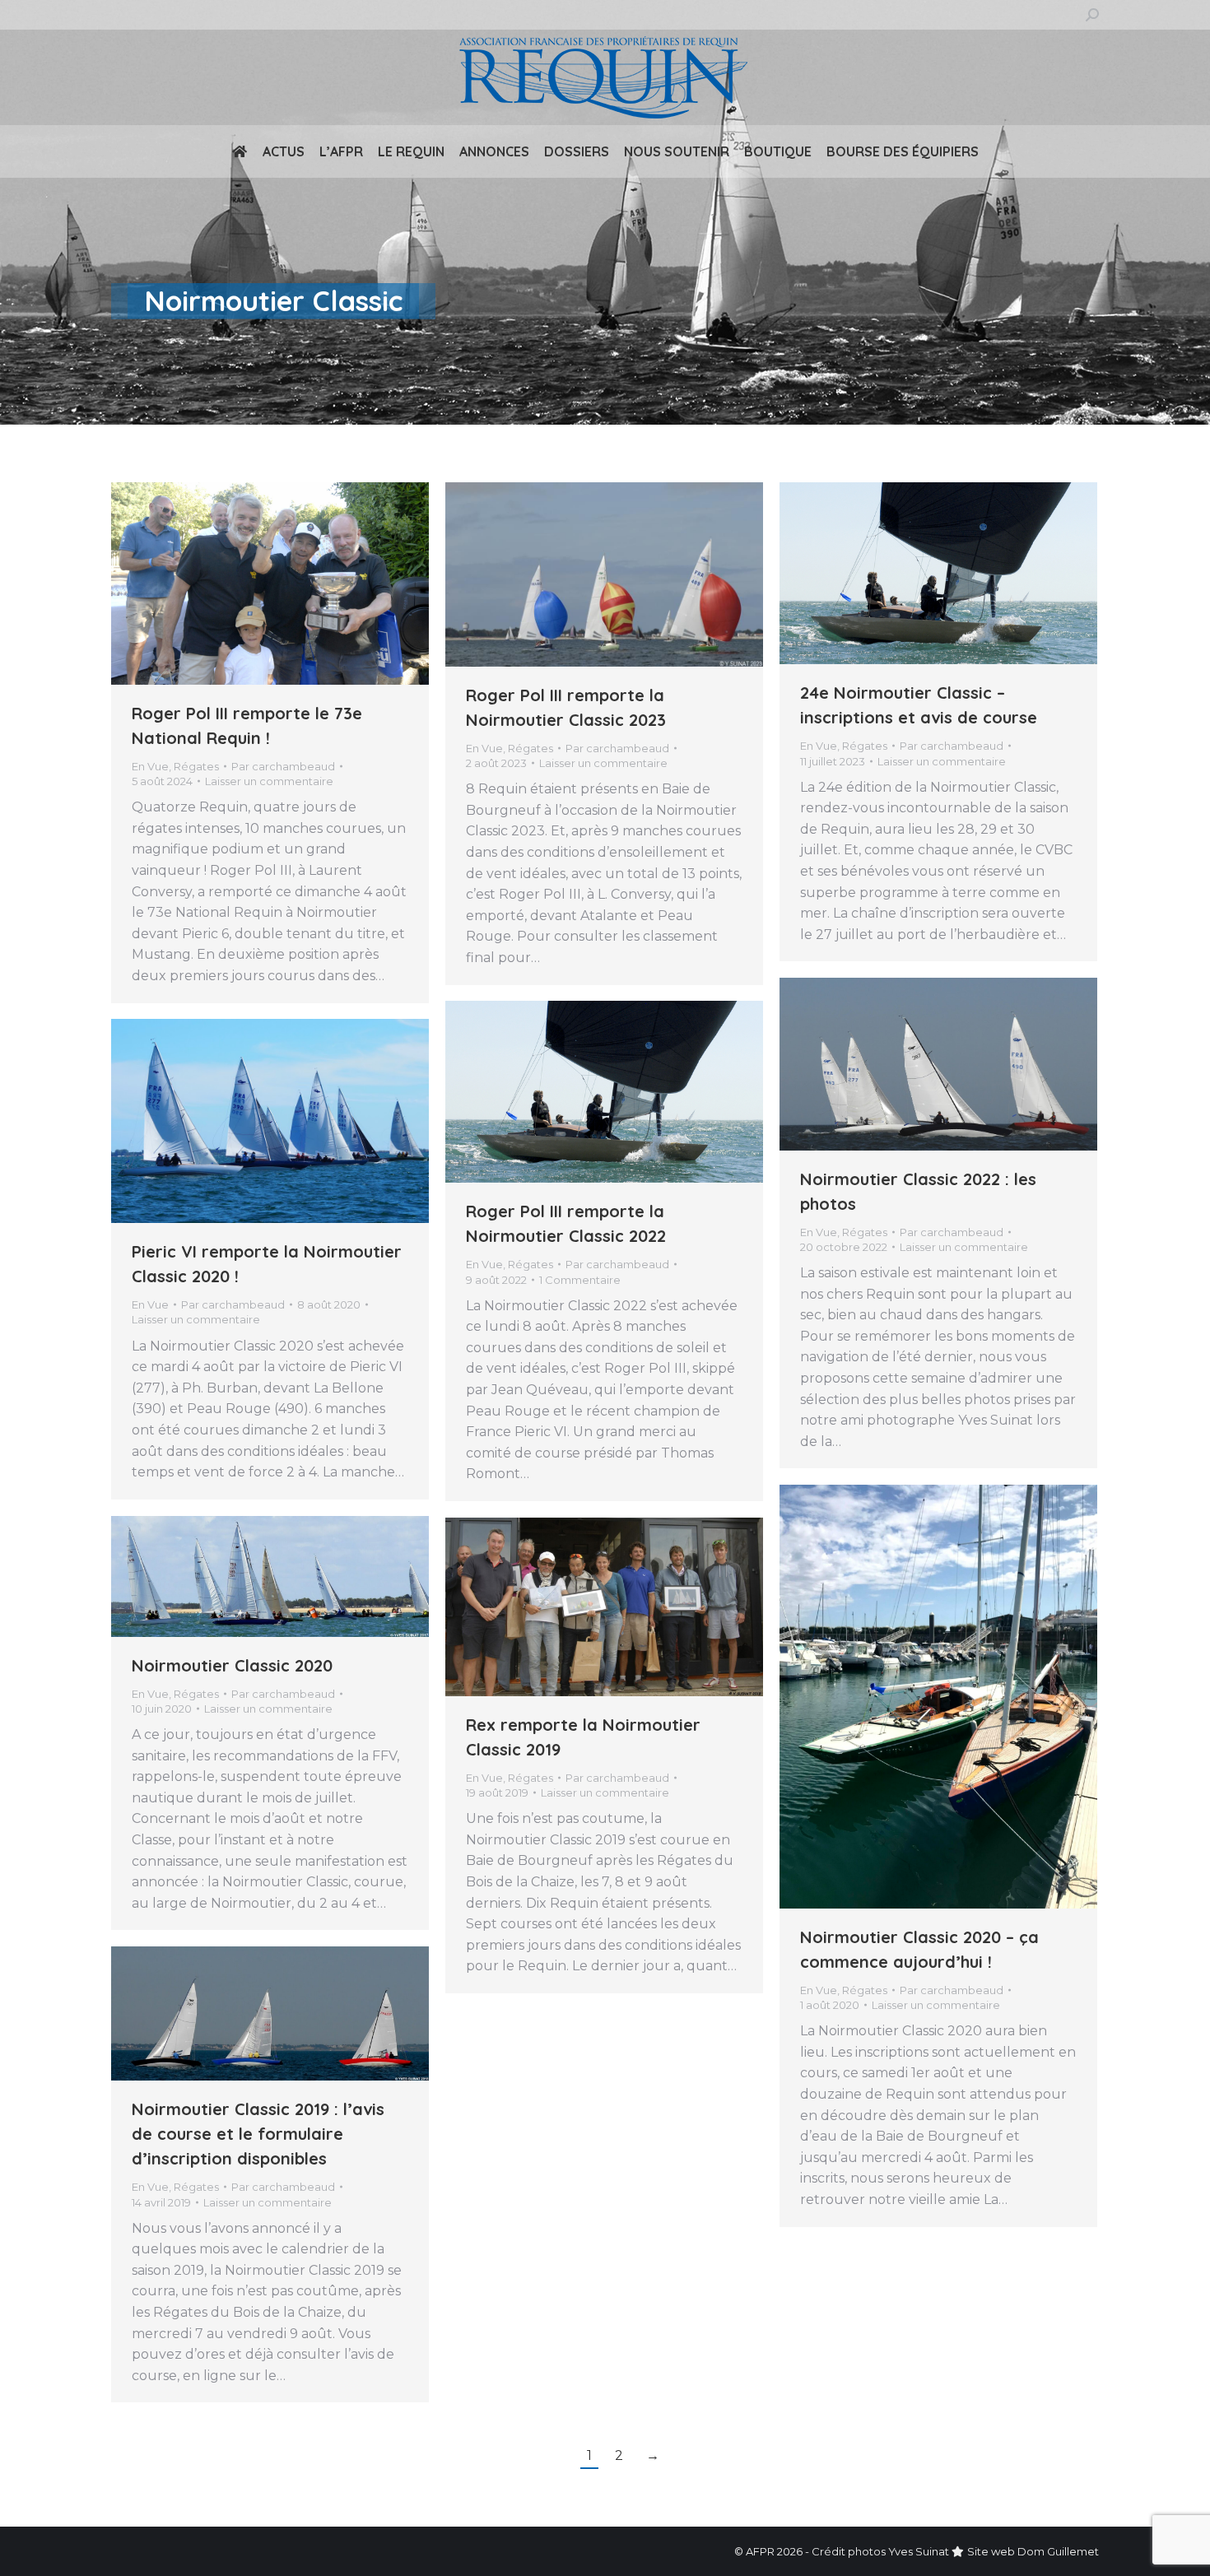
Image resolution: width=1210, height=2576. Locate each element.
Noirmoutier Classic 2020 (232, 1665)
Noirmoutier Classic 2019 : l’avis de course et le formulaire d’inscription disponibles (258, 2134)
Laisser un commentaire (269, 781)
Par (283, 766)
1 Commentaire (580, 1280)
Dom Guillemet (1058, 2551)
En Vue (150, 766)
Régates (196, 766)
